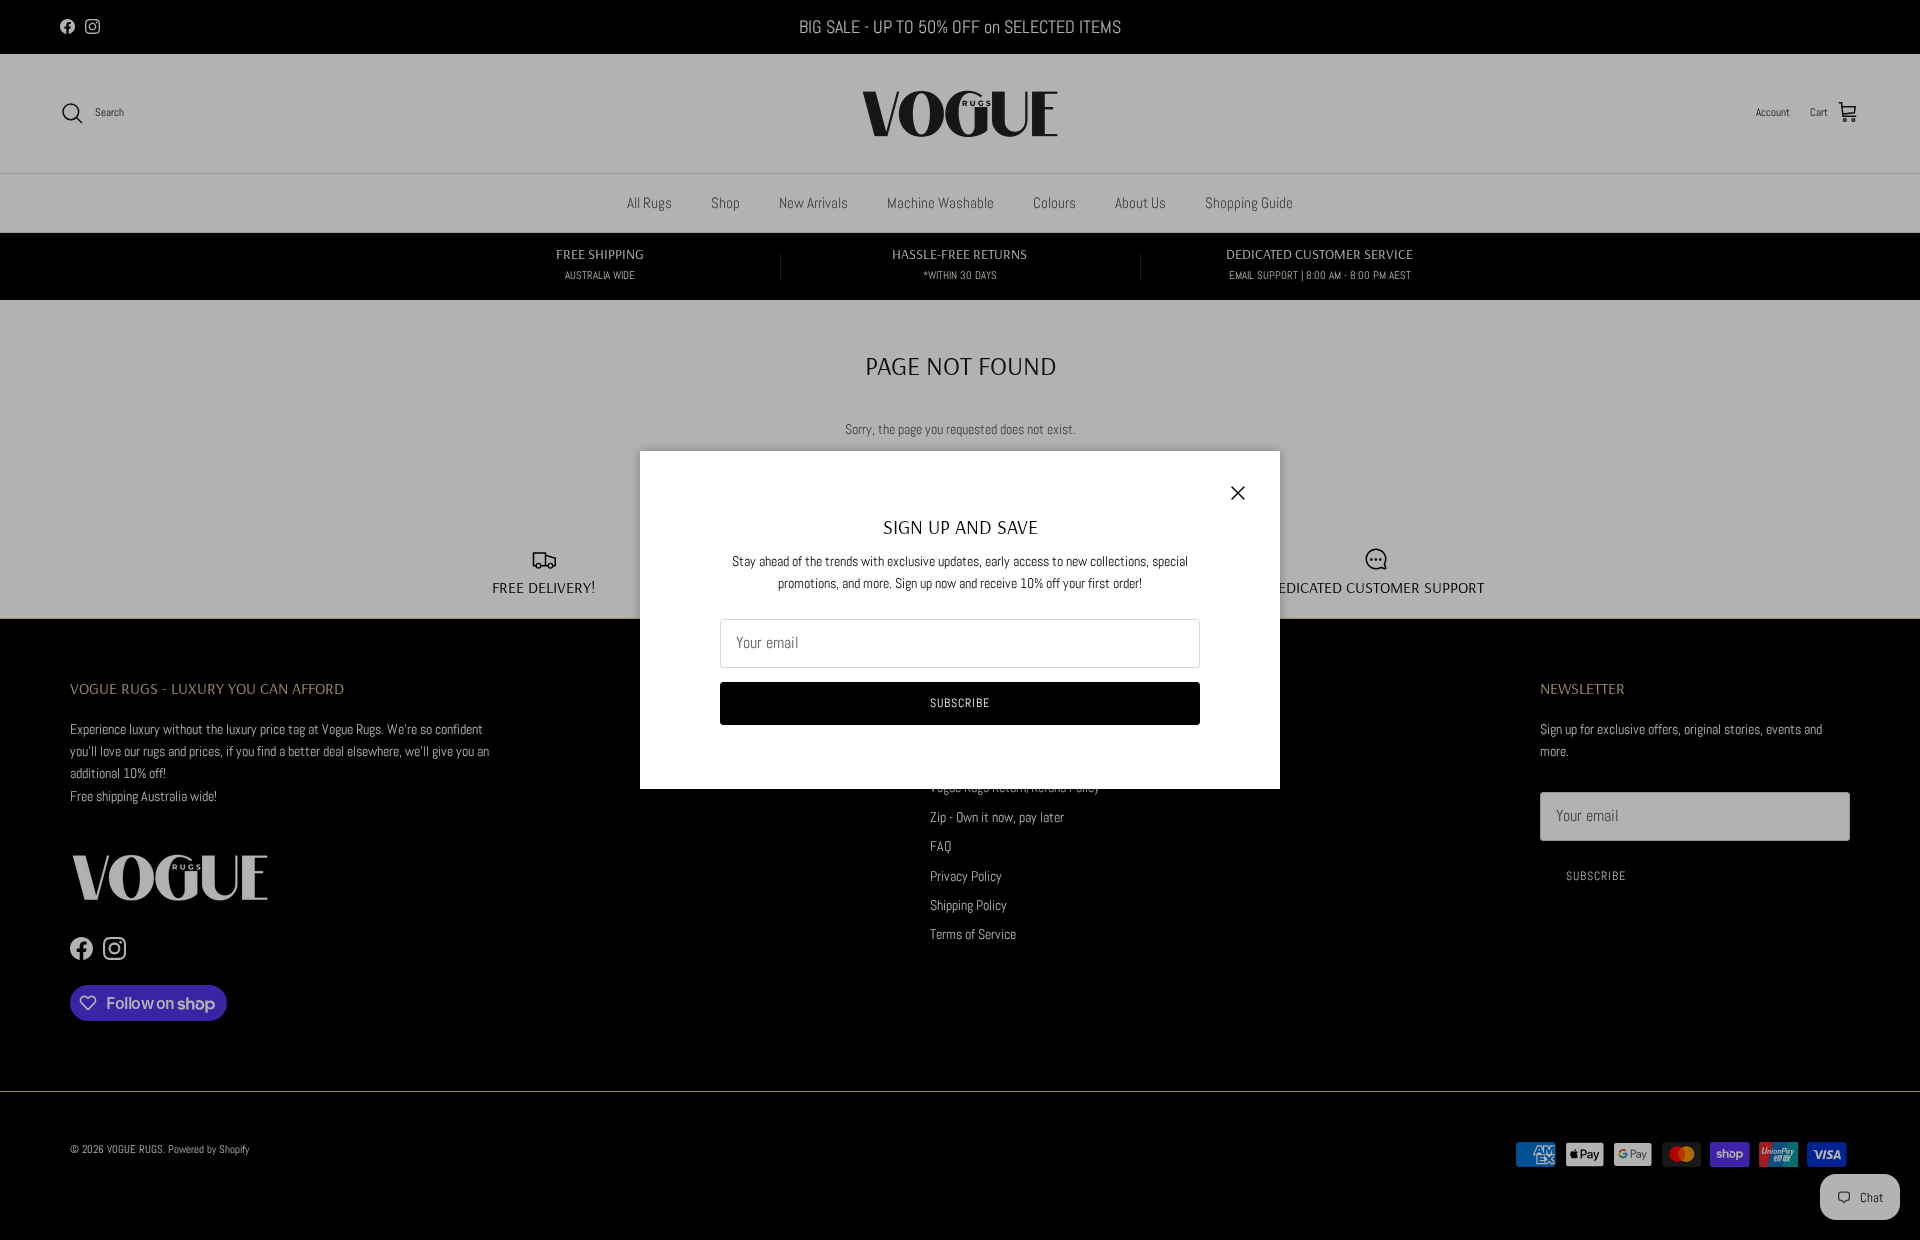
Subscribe (960, 703)
